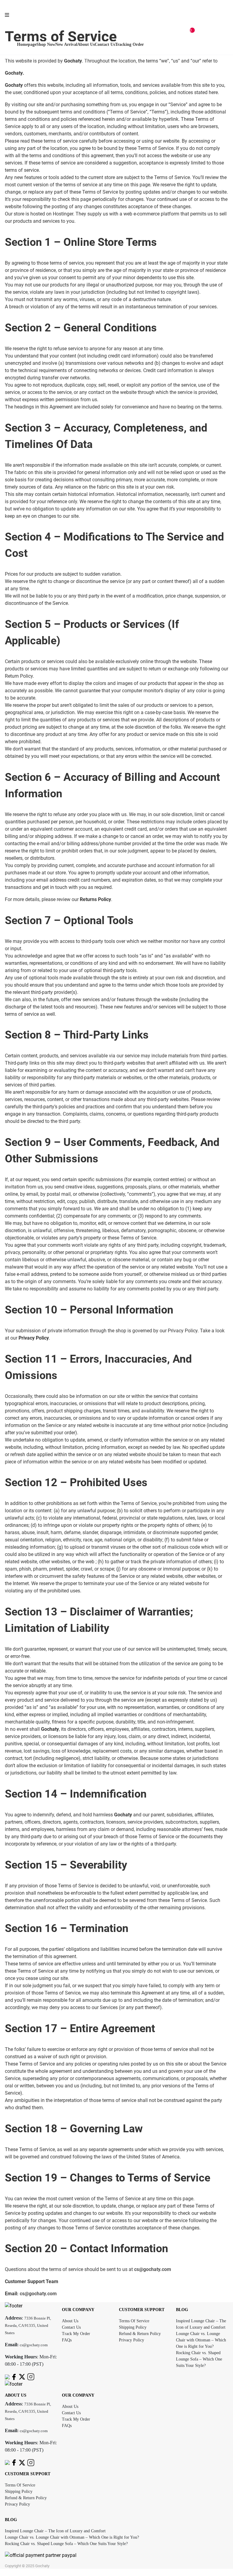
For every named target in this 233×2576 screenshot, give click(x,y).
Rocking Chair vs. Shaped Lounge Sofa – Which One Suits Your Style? (199, 2359)
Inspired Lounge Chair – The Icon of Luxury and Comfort (55, 2531)
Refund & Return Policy (140, 2334)
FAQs (67, 2340)
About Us (70, 2321)
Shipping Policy (133, 2327)
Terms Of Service (134, 2321)
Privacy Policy (132, 2340)
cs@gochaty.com (153, 2269)
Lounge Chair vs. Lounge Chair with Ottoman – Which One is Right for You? (201, 2340)
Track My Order (76, 2334)
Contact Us (71, 2327)
